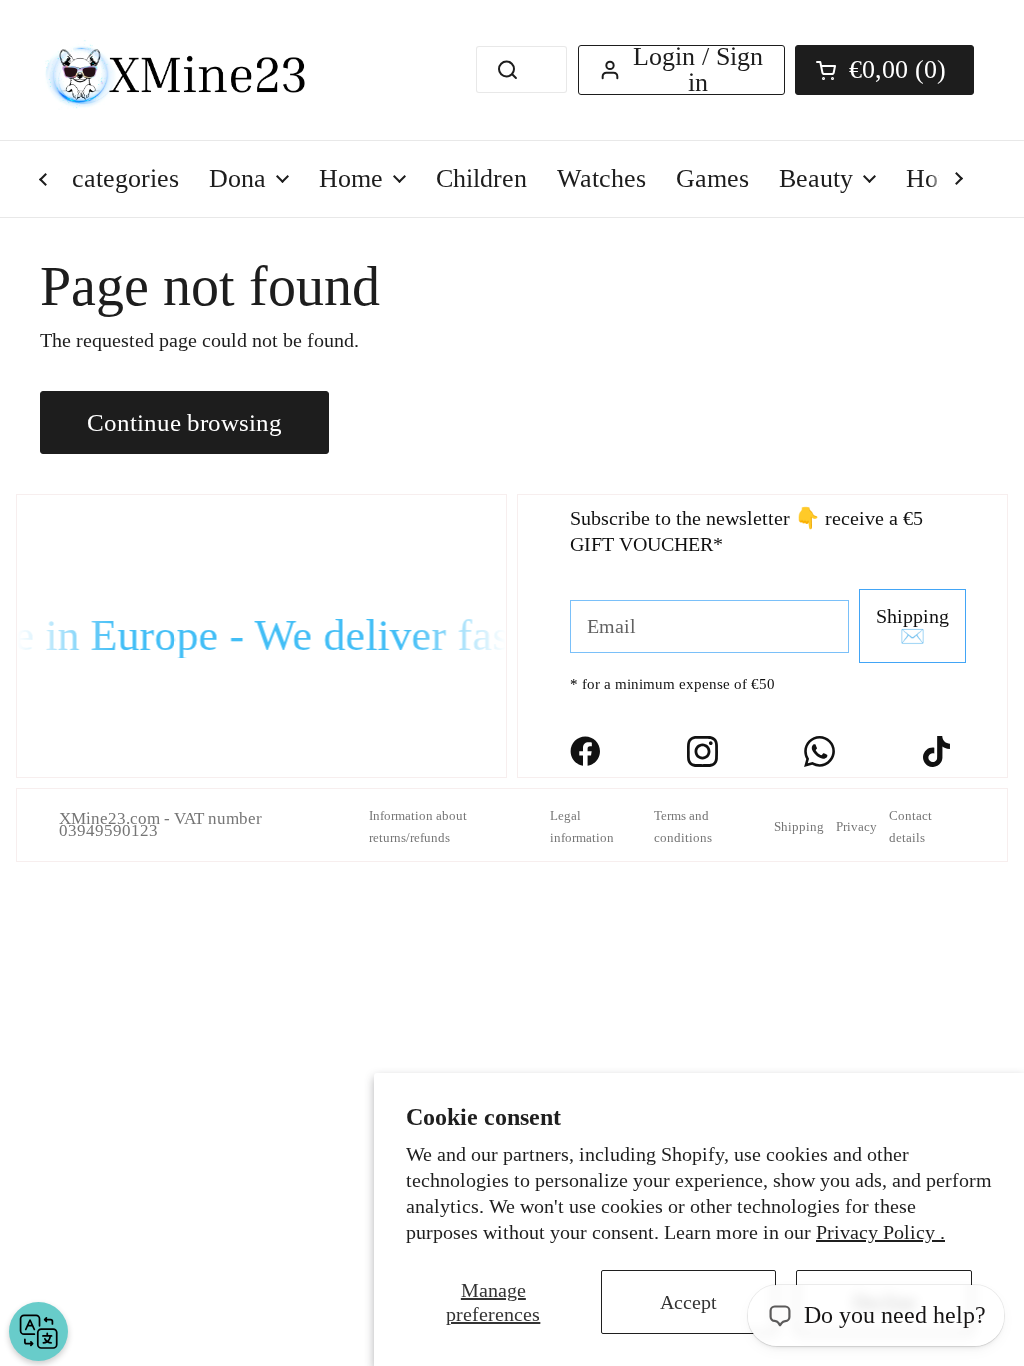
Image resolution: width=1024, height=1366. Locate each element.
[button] (884, 70)
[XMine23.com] (197, 70)
